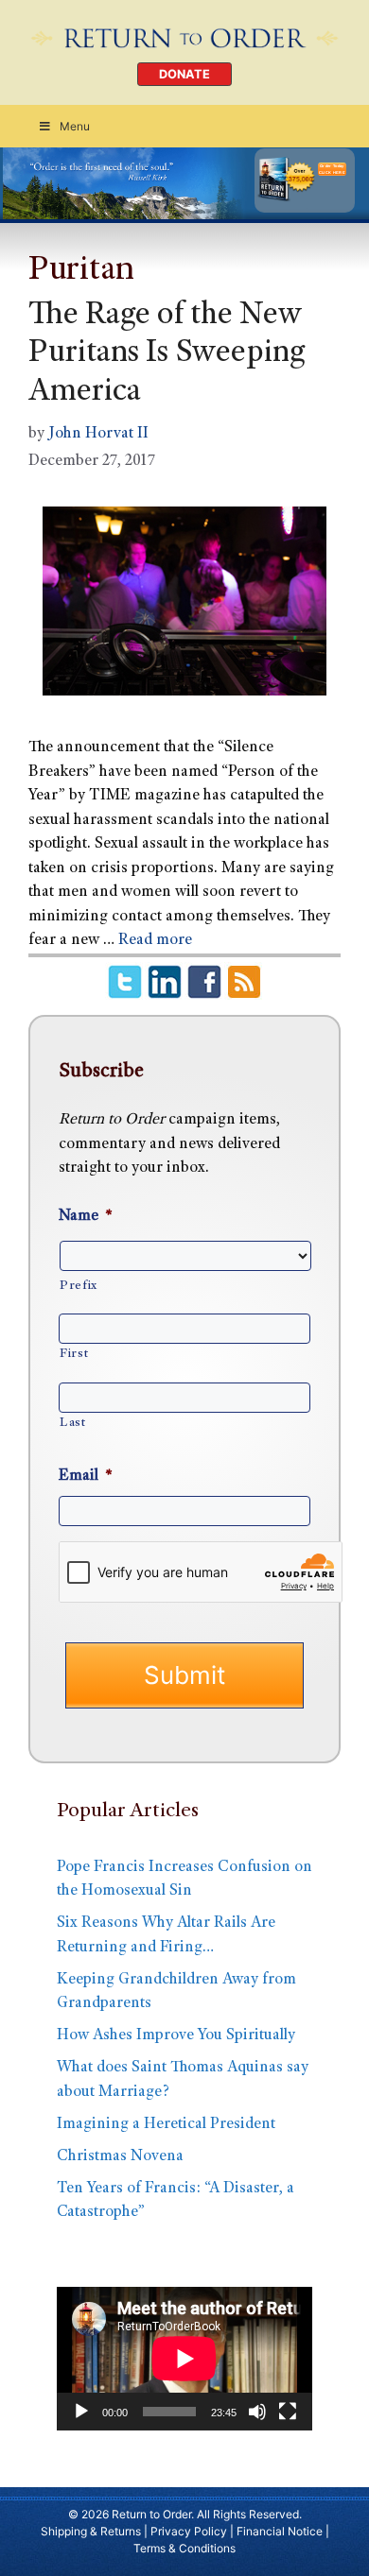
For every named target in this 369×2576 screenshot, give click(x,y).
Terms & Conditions (184, 2548)
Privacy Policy (189, 2531)
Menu (75, 126)
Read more (155, 941)
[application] (184, 2359)
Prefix (79, 1286)
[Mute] (257, 2412)
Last (73, 1423)
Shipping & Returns (91, 2531)
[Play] (81, 2412)
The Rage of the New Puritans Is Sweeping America (167, 355)
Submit (184, 1675)
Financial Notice (280, 2531)
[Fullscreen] (288, 2412)
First (74, 1354)
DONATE (184, 74)
